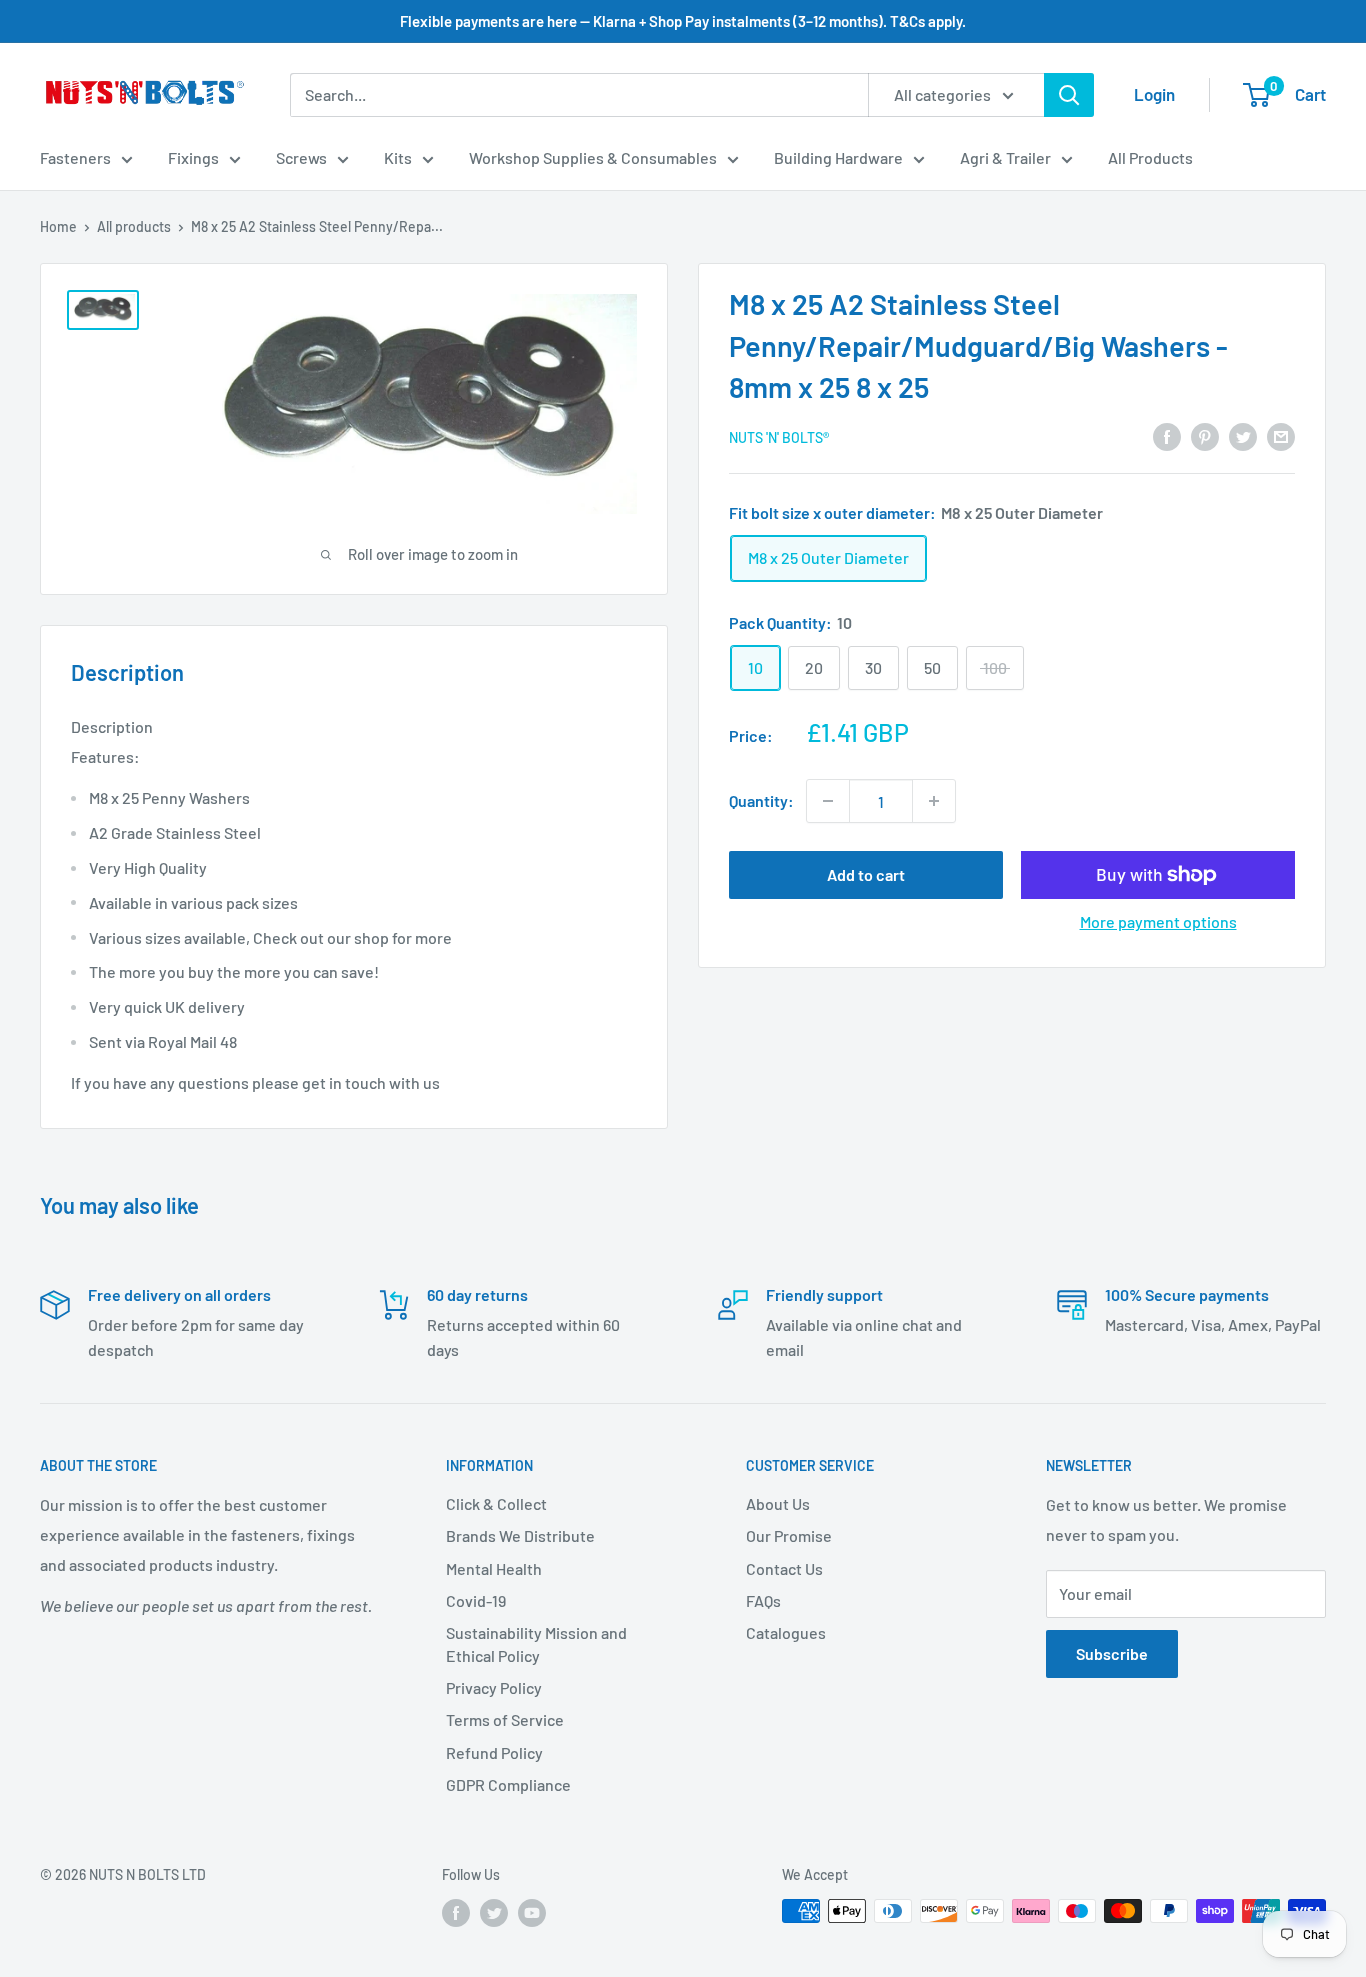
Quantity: (761, 800)
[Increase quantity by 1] (934, 801)
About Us (778, 1503)
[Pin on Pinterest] (1205, 435)
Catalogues (786, 1632)
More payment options (1158, 921)
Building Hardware (838, 157)
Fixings (193, 157)
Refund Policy (494, 1752)
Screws (301, 157)
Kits (398, 157)
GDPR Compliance (508, 1784)
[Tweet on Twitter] (1243, 435)
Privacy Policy (494, 1687)
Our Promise (789, 1535)
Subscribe (1112, 1653)
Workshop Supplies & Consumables (593, 157)
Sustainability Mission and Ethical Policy (536, 1643)
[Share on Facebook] (1167, 435)
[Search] (1069, 95)
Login (1154, 94)
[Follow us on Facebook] (456, 1913)
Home (58, 226)
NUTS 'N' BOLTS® (779, 437)
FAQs (763, 1600)
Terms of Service (505, 1719)
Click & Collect (496, 1503)
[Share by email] (1281, 435)
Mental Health (494, 1568)
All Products (1150, 157)
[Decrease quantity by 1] (828, 801)
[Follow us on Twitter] (494, 1913)
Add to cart (866, 874)
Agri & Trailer (1005, 157)
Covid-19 (476, 1600)
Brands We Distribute (520, 1535)
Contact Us (784, 1568)
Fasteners (75, 157)
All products (134, 226)
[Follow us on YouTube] (532, 1913)
